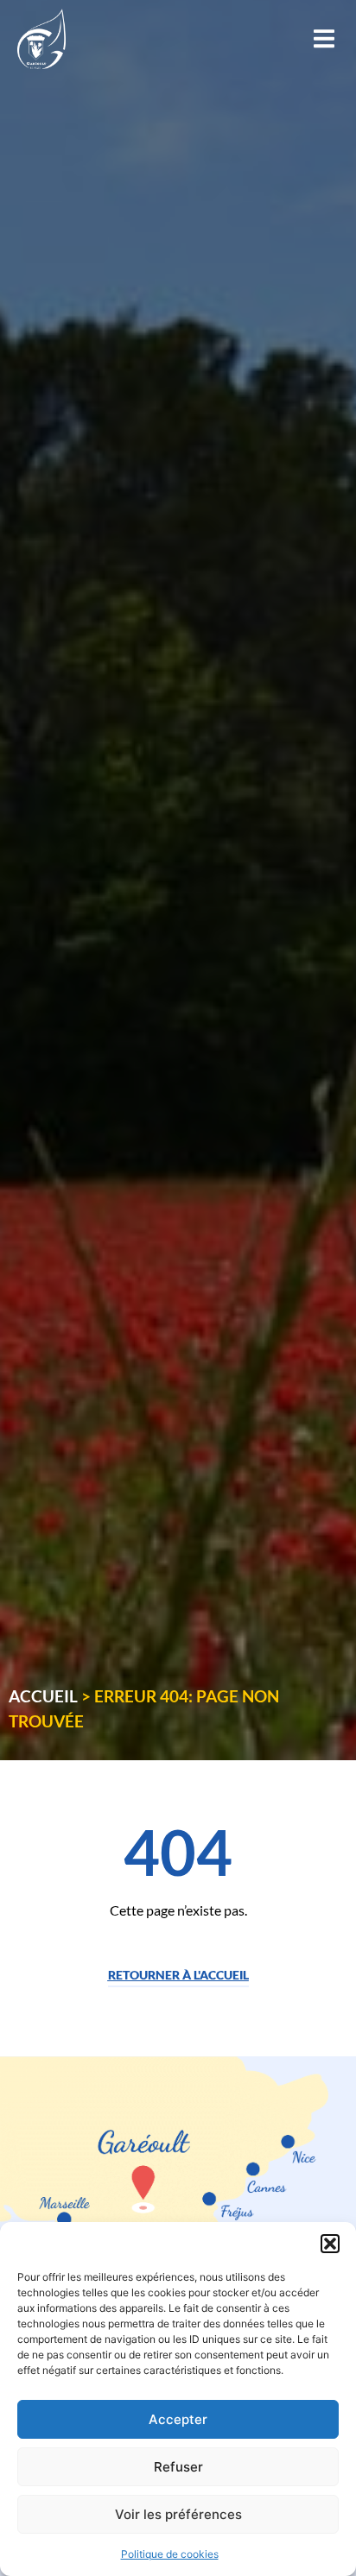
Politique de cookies (170, 2554)
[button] (330, 2244)
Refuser (178, 2467)
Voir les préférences (178, 2514)
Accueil (43, 1696)
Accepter (178, 2419)
